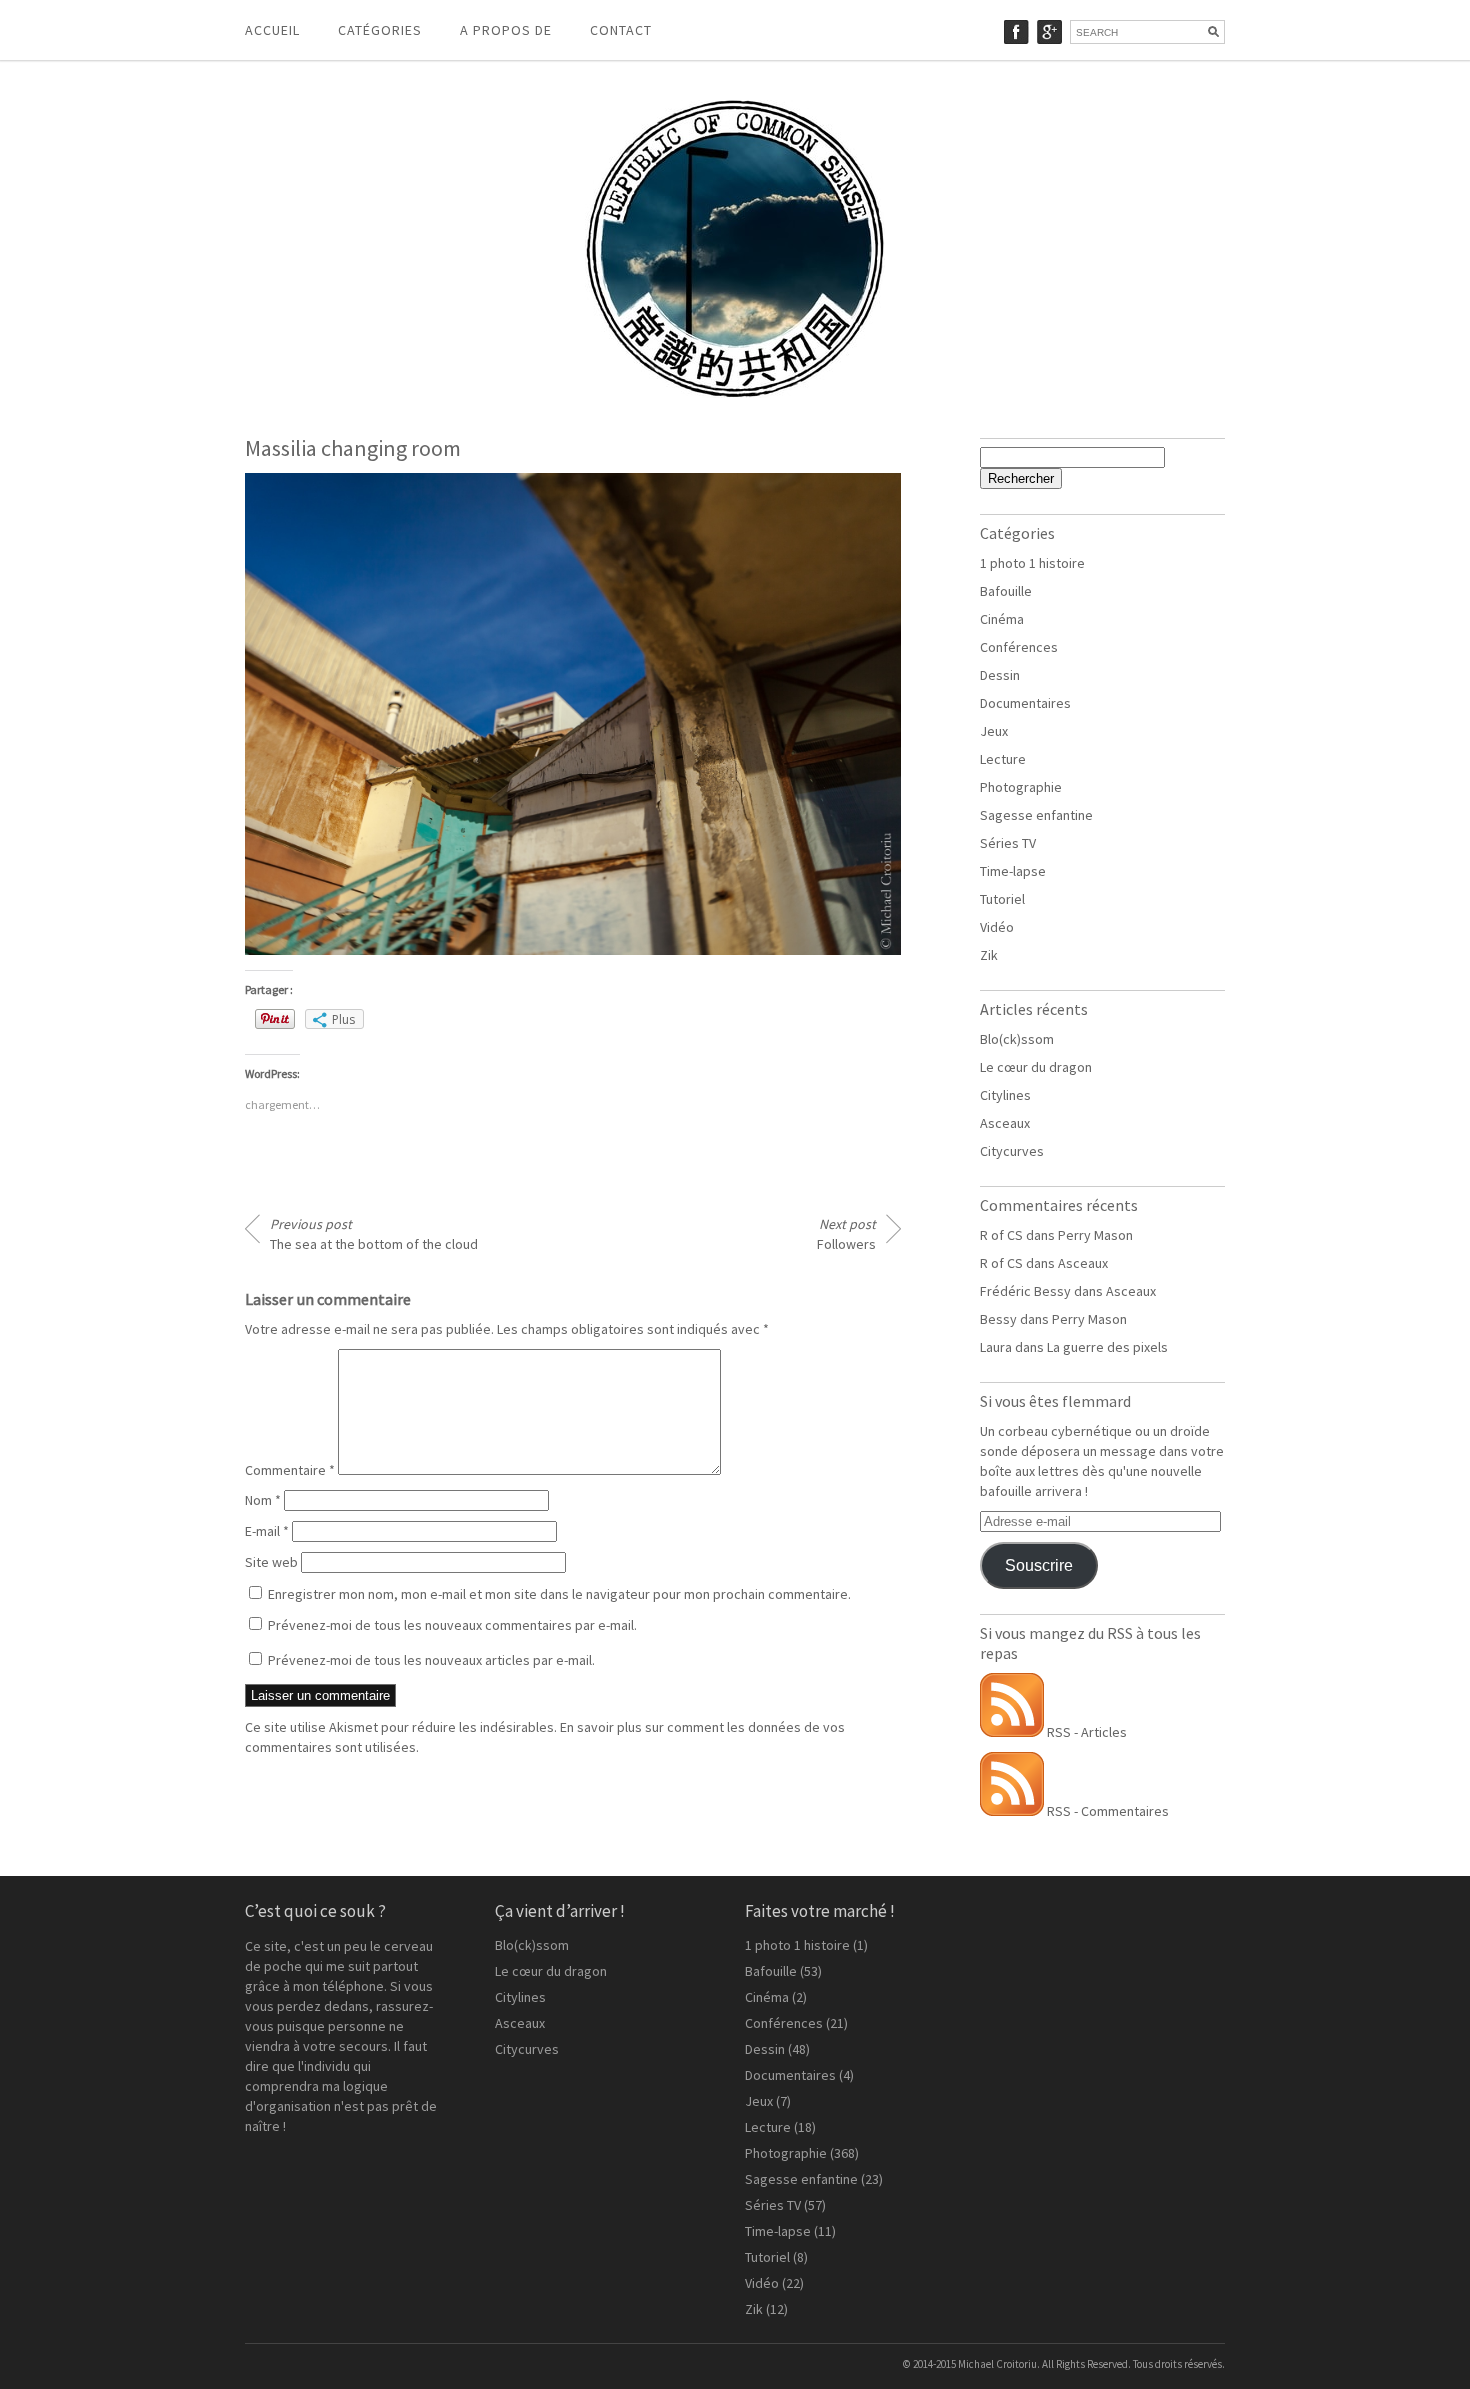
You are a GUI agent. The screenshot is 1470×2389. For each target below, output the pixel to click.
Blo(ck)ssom (1017, 1039)
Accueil (272, 30)
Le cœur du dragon (1036, 1067)
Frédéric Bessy (1025, 1291)
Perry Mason (1095, 1235)
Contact (621, 30)
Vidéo (997, 927)
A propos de (506, 30)
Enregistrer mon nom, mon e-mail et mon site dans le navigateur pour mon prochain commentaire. (559, 1594)
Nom (263, 1500)
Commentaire (290, 1470)
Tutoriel (1002, 899)
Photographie (1021, 787)
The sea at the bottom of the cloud (374, 1234)
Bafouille (1006, 591)
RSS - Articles (1085, 1732)
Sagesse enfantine (1036, 815)
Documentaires (1025, 703)
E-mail (267, 1531)
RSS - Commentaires (1106, 1811)
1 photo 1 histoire (1032, 563)
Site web (271, 1562)
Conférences (1019, 647)
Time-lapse (1013, 871)
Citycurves (1012, 1151)
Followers (846, 1234)
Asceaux (1005, 1123)
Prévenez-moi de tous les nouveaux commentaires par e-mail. (452, 1625)
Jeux (994, 731)
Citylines (1005, 1095)
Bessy (998, 1319)
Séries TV (1008, 843)
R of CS (1001, 1235)
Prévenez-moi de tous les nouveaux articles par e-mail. (431, 1660)
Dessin (1000, 675)
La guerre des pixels (1107, 1347)
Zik (989, 955)
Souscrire (1039, 1565)
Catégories (380, 30)
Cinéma (1002, 619)
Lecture (1003, 759)
